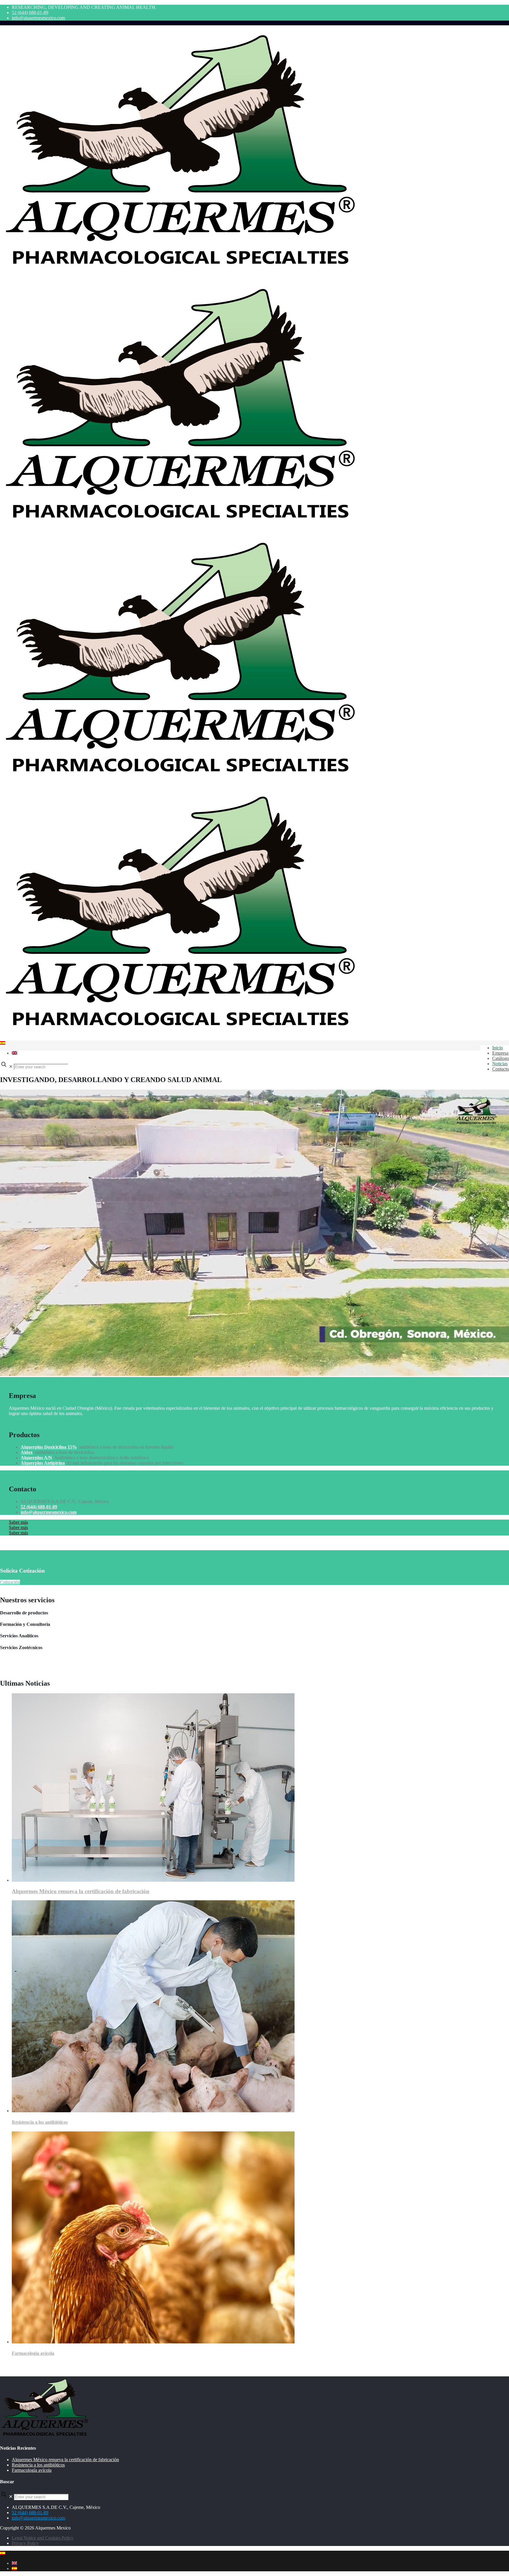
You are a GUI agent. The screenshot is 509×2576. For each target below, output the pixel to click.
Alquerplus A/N (36, 1458)
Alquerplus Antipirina (43, 1463)
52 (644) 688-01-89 (30, 13)
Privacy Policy (25, 2543)
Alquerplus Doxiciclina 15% (49, 1447)
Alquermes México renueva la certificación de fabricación (81, 1891)
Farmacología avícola (33, 2353)
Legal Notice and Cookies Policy (43, 2538)
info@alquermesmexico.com (38, 18)
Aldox (27, 1452)
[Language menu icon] (3, 1043)
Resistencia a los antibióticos (40, 2122)
